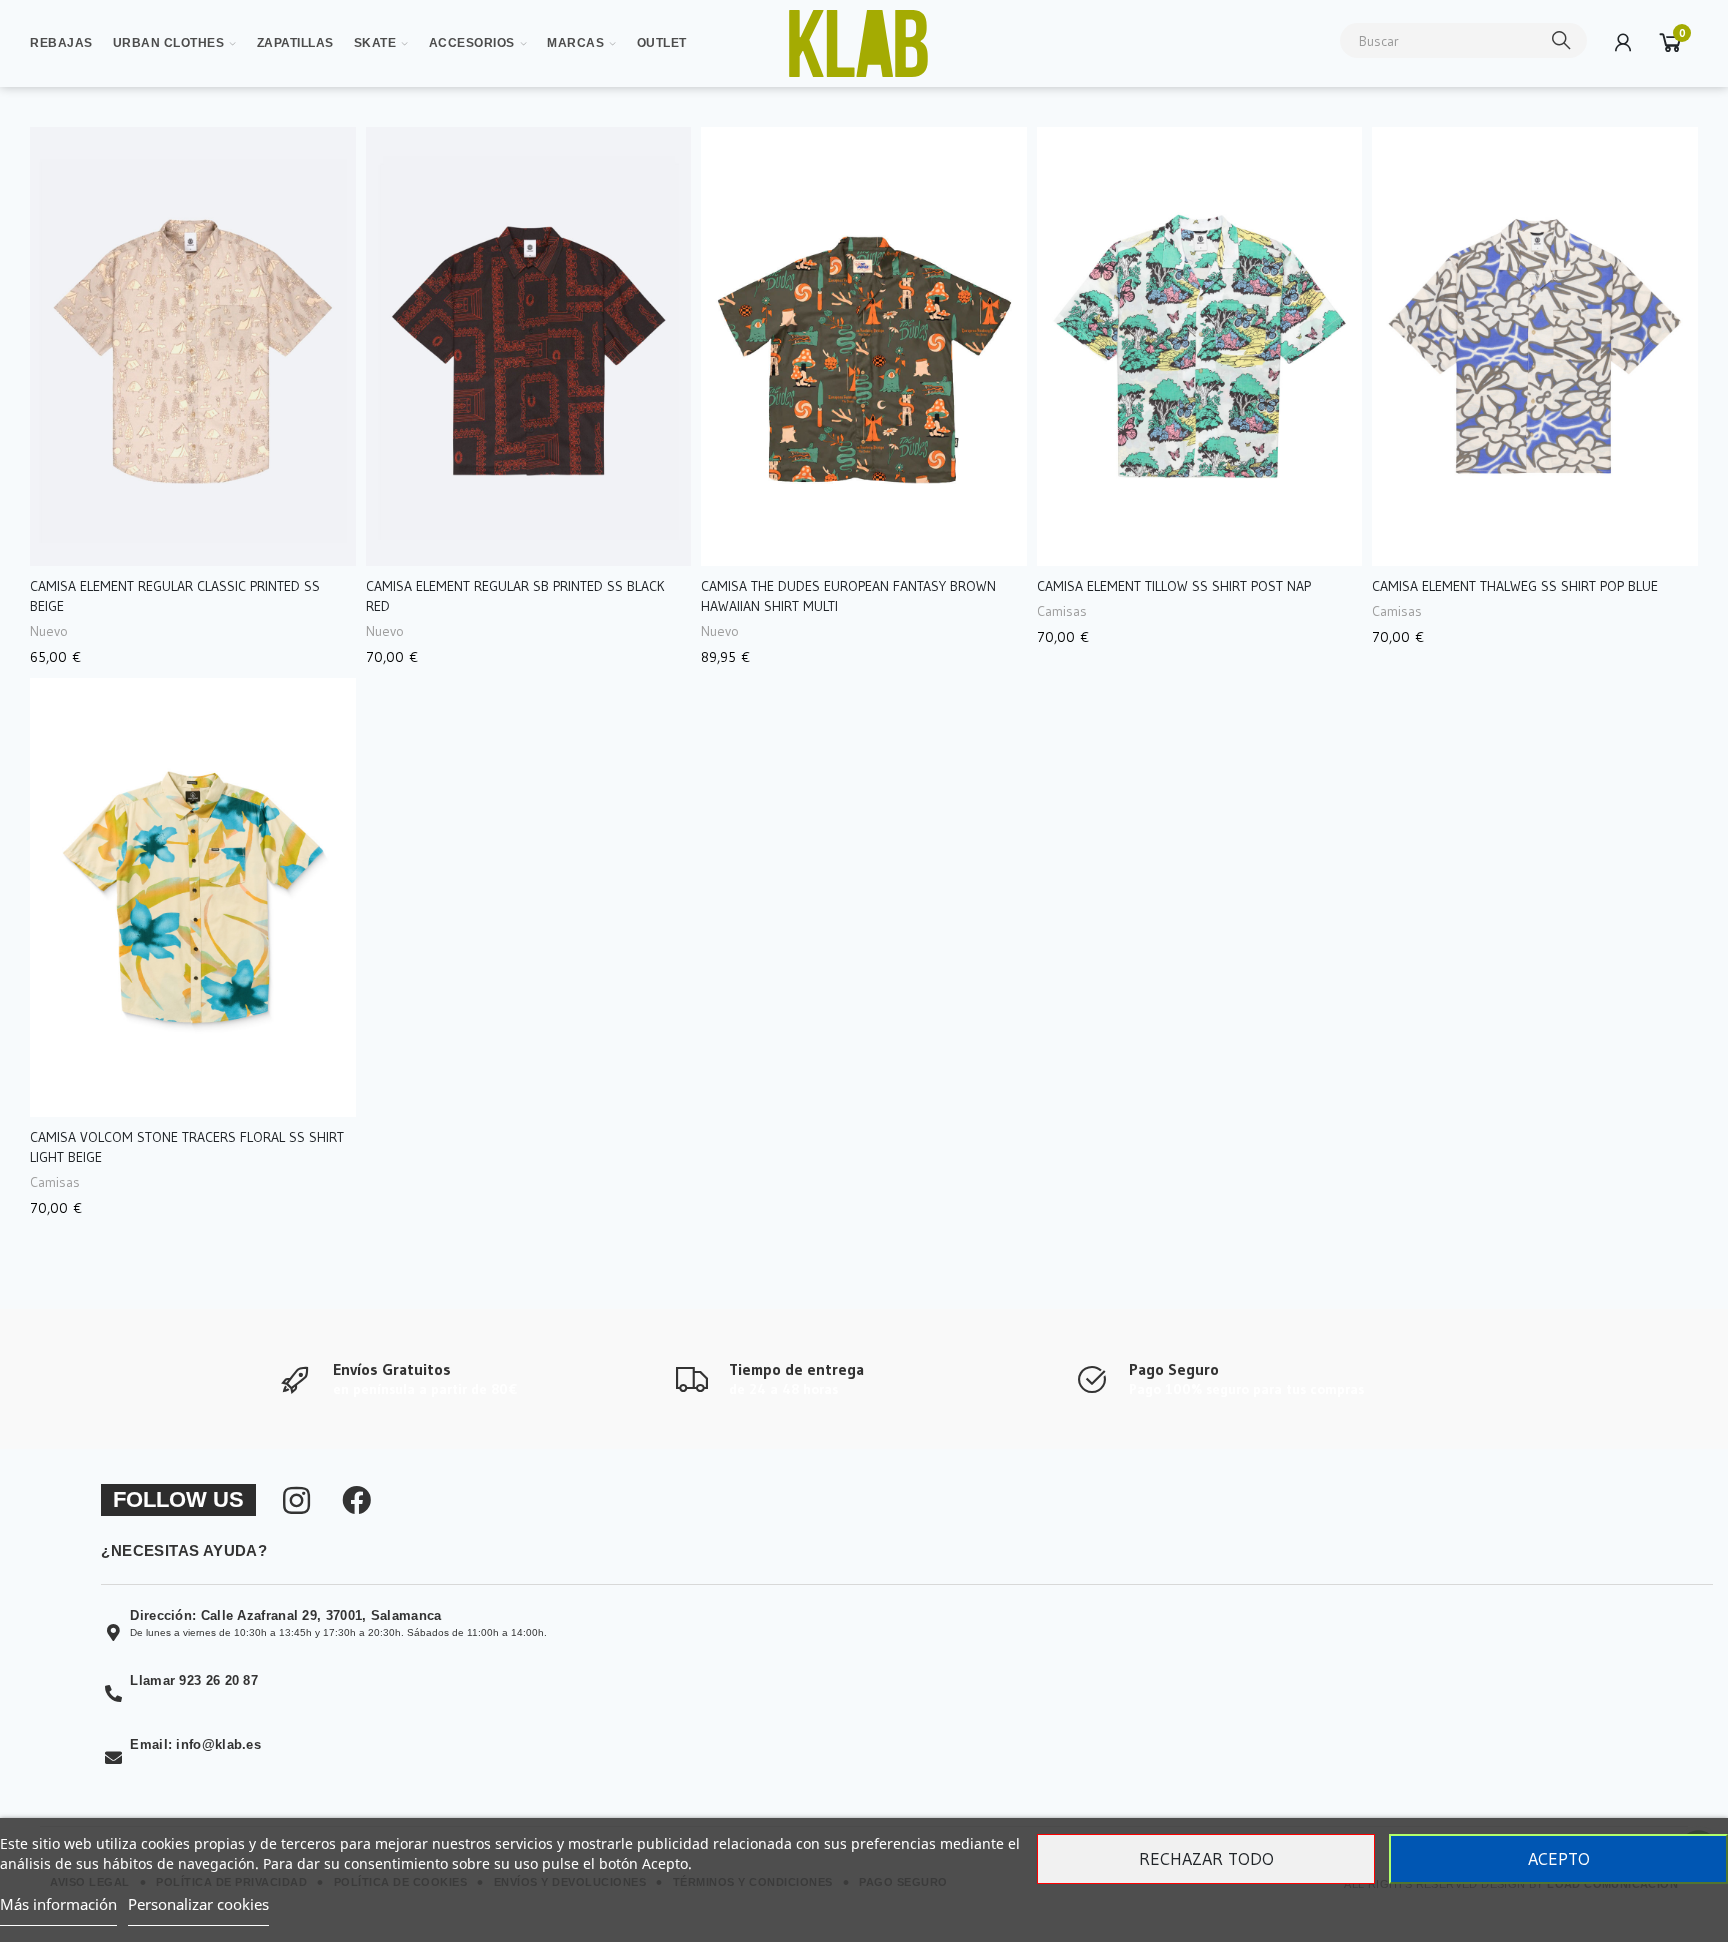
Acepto (1559, 1859)
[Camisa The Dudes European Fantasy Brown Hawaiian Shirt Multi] (864, 346)
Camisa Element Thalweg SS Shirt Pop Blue (1515, 586)
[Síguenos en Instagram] (296, 1501)
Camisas (1062, 611)
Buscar (1562, 40)
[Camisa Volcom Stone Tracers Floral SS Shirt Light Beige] (193, 897)
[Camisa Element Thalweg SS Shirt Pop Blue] (1535, 346)
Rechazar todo (1206, 1859)
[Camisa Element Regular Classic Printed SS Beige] (193, 346)
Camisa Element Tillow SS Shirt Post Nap (1174, 586)
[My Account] (1623, 42)
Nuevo (49, 631)
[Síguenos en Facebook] (356, 1501)
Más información (58, 1904)
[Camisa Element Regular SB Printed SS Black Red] (529, 346)
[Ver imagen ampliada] (858, 43)
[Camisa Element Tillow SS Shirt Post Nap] (1200, 346)
